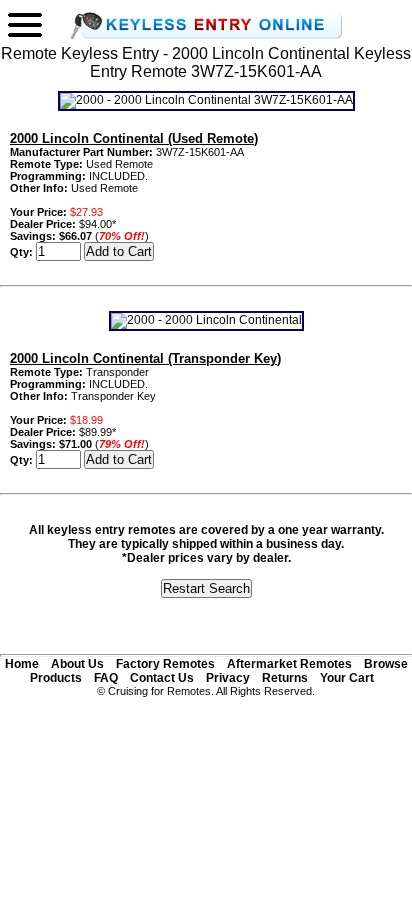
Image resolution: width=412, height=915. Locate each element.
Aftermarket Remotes (289, 664)
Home (22, 664)
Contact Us (162, 678)
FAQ (106, 678)
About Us (77, 664)
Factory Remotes (165, 664)
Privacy (228, 678)
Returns (285, 678)
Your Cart (347, 678)
